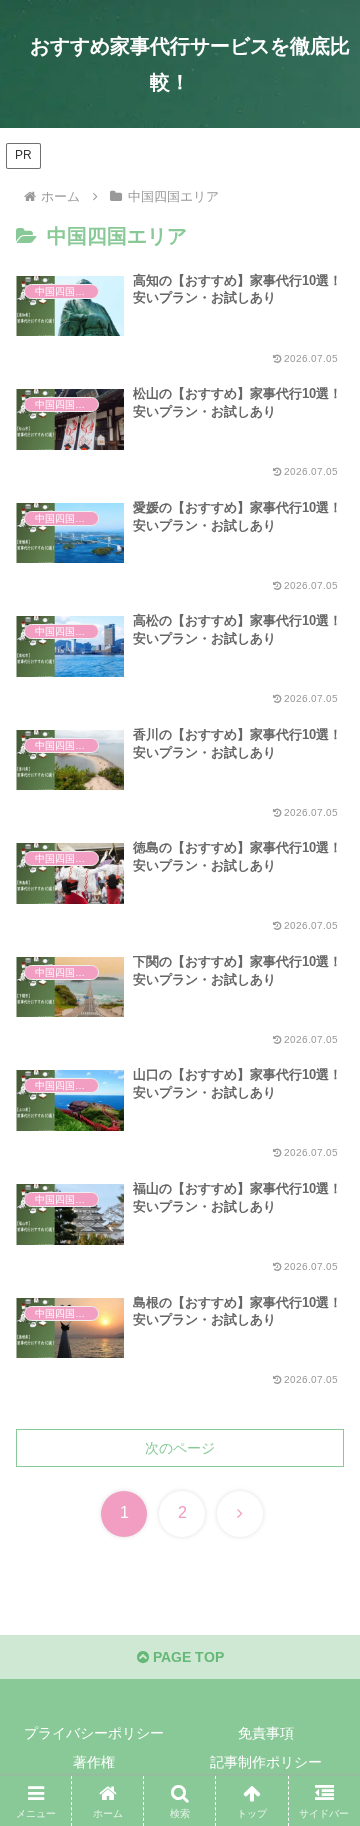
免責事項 (266, 1733)
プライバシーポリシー (94, 1733)
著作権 (94, 1762)
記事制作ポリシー (266, 1762)
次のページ (180, 1448)
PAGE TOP (186, 1657)
